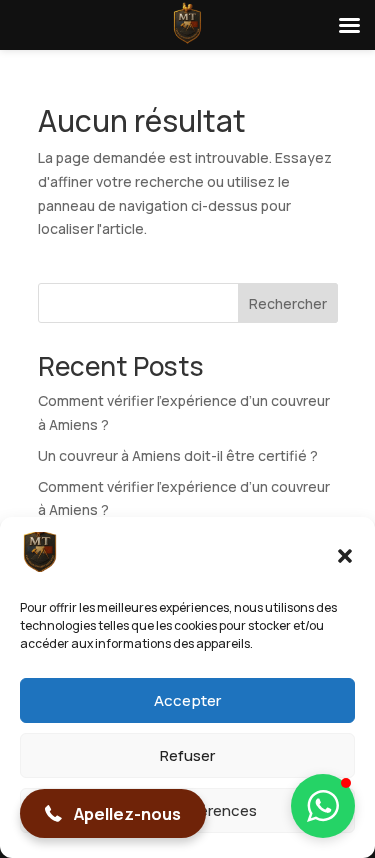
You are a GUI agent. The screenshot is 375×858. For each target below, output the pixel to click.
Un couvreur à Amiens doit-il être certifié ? (178, 455)
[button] (345, 556)
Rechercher (288, 303)
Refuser (187, 755)
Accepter (187, 700)
